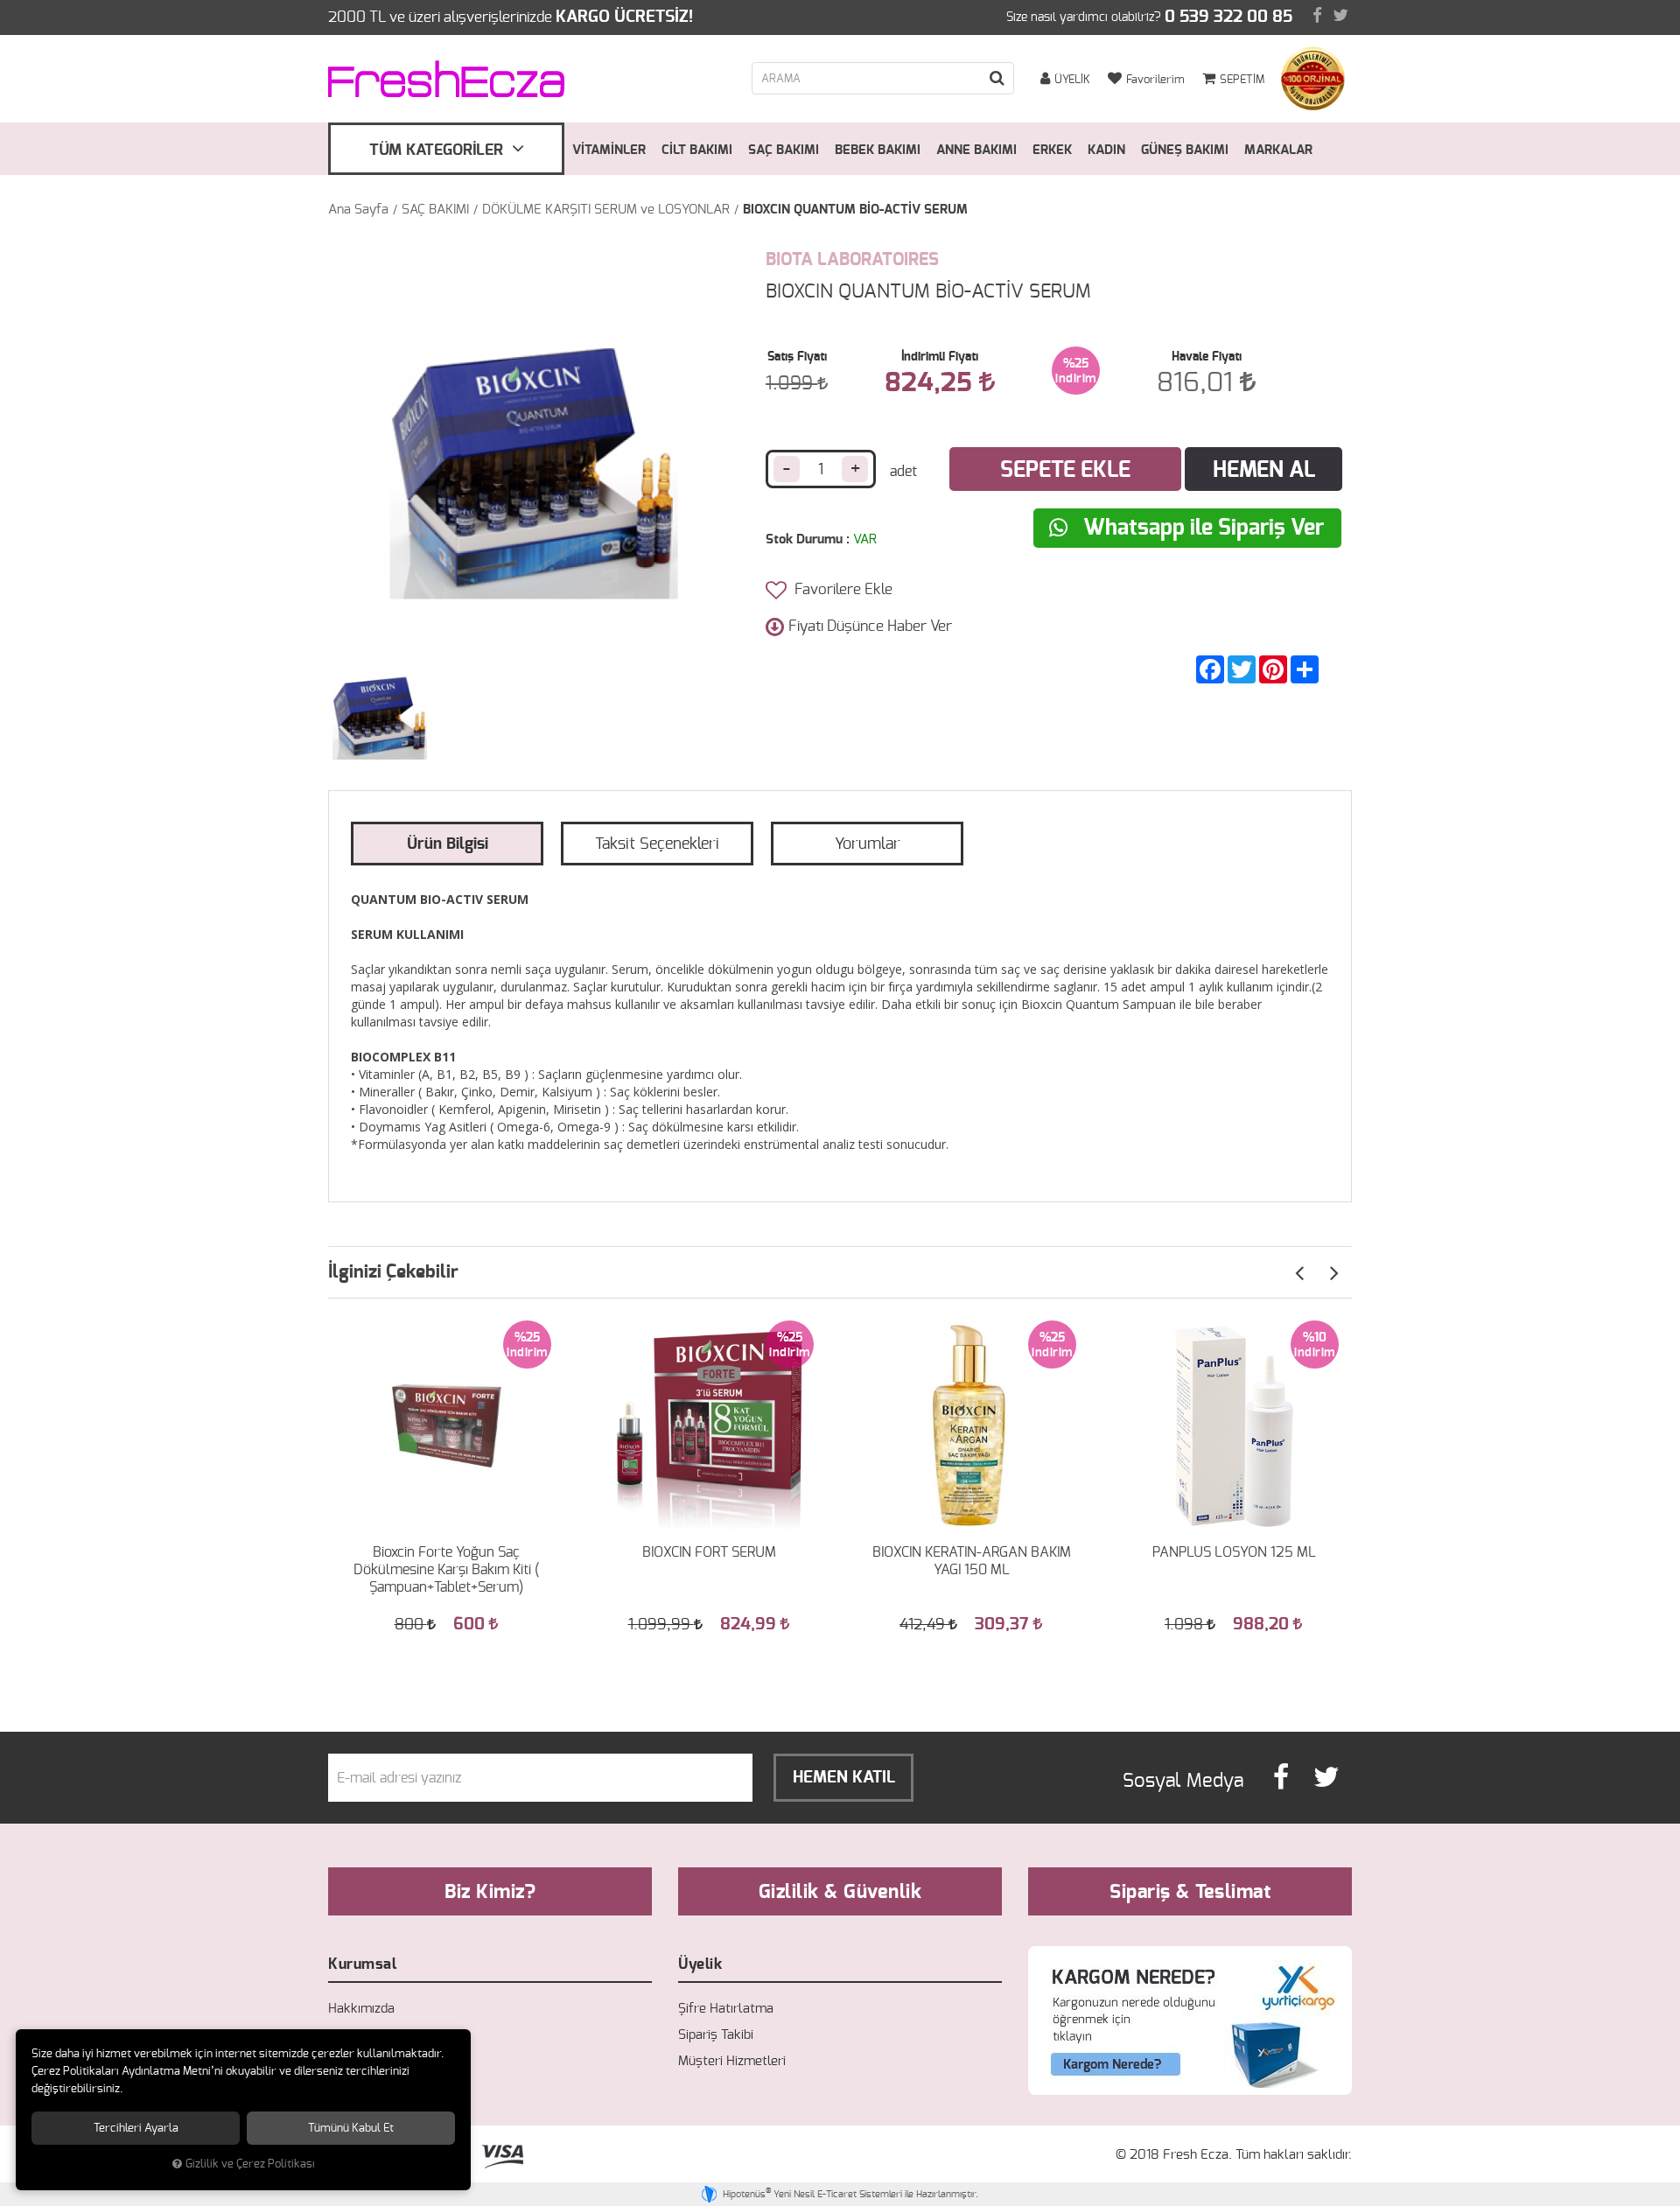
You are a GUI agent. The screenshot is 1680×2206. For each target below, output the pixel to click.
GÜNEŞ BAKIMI (1185, 150)
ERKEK (1052, 150)
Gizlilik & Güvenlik (840, 1892)
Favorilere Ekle (842, 589)
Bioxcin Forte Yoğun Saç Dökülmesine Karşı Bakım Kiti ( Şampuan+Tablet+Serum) (446, 1570)
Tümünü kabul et (351, 2128)
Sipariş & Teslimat (1190, 1892)
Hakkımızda (361, 2009)
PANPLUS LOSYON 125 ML (1234, 1552)
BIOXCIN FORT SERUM (709, 1552)
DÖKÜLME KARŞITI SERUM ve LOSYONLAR (606, 210)
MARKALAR (1278, 150)
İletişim (349, 2061)
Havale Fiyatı (1207, 357)
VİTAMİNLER (609, 150)
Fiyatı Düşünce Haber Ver (870, 626)
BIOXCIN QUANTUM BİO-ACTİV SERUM (855, 210)
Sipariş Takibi (716, 2035)
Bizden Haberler (374, 2035)
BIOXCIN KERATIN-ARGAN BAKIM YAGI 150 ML (972, 1561)
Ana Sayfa (358, 210)
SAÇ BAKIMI (784, 150)
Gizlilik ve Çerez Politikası (250, 2164)
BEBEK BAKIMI (878, 150)
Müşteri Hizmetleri (732, 2061)
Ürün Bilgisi (448, 844)
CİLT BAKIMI (697, 150)
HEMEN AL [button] (1264, 470)
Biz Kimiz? (490, 1892)
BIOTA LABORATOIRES (852, 260)
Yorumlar (868, 844)
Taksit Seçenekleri (657, 844)
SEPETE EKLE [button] (1065, 470)
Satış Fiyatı (797, 357)
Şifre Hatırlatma (726, 2009)
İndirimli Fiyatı (940, 357)
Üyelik (700, 1964)
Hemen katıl (844, 1778)
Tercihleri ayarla (136, 2128)
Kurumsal (362, 1964)
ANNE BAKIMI (976, 150)
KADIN (1106, 150)
